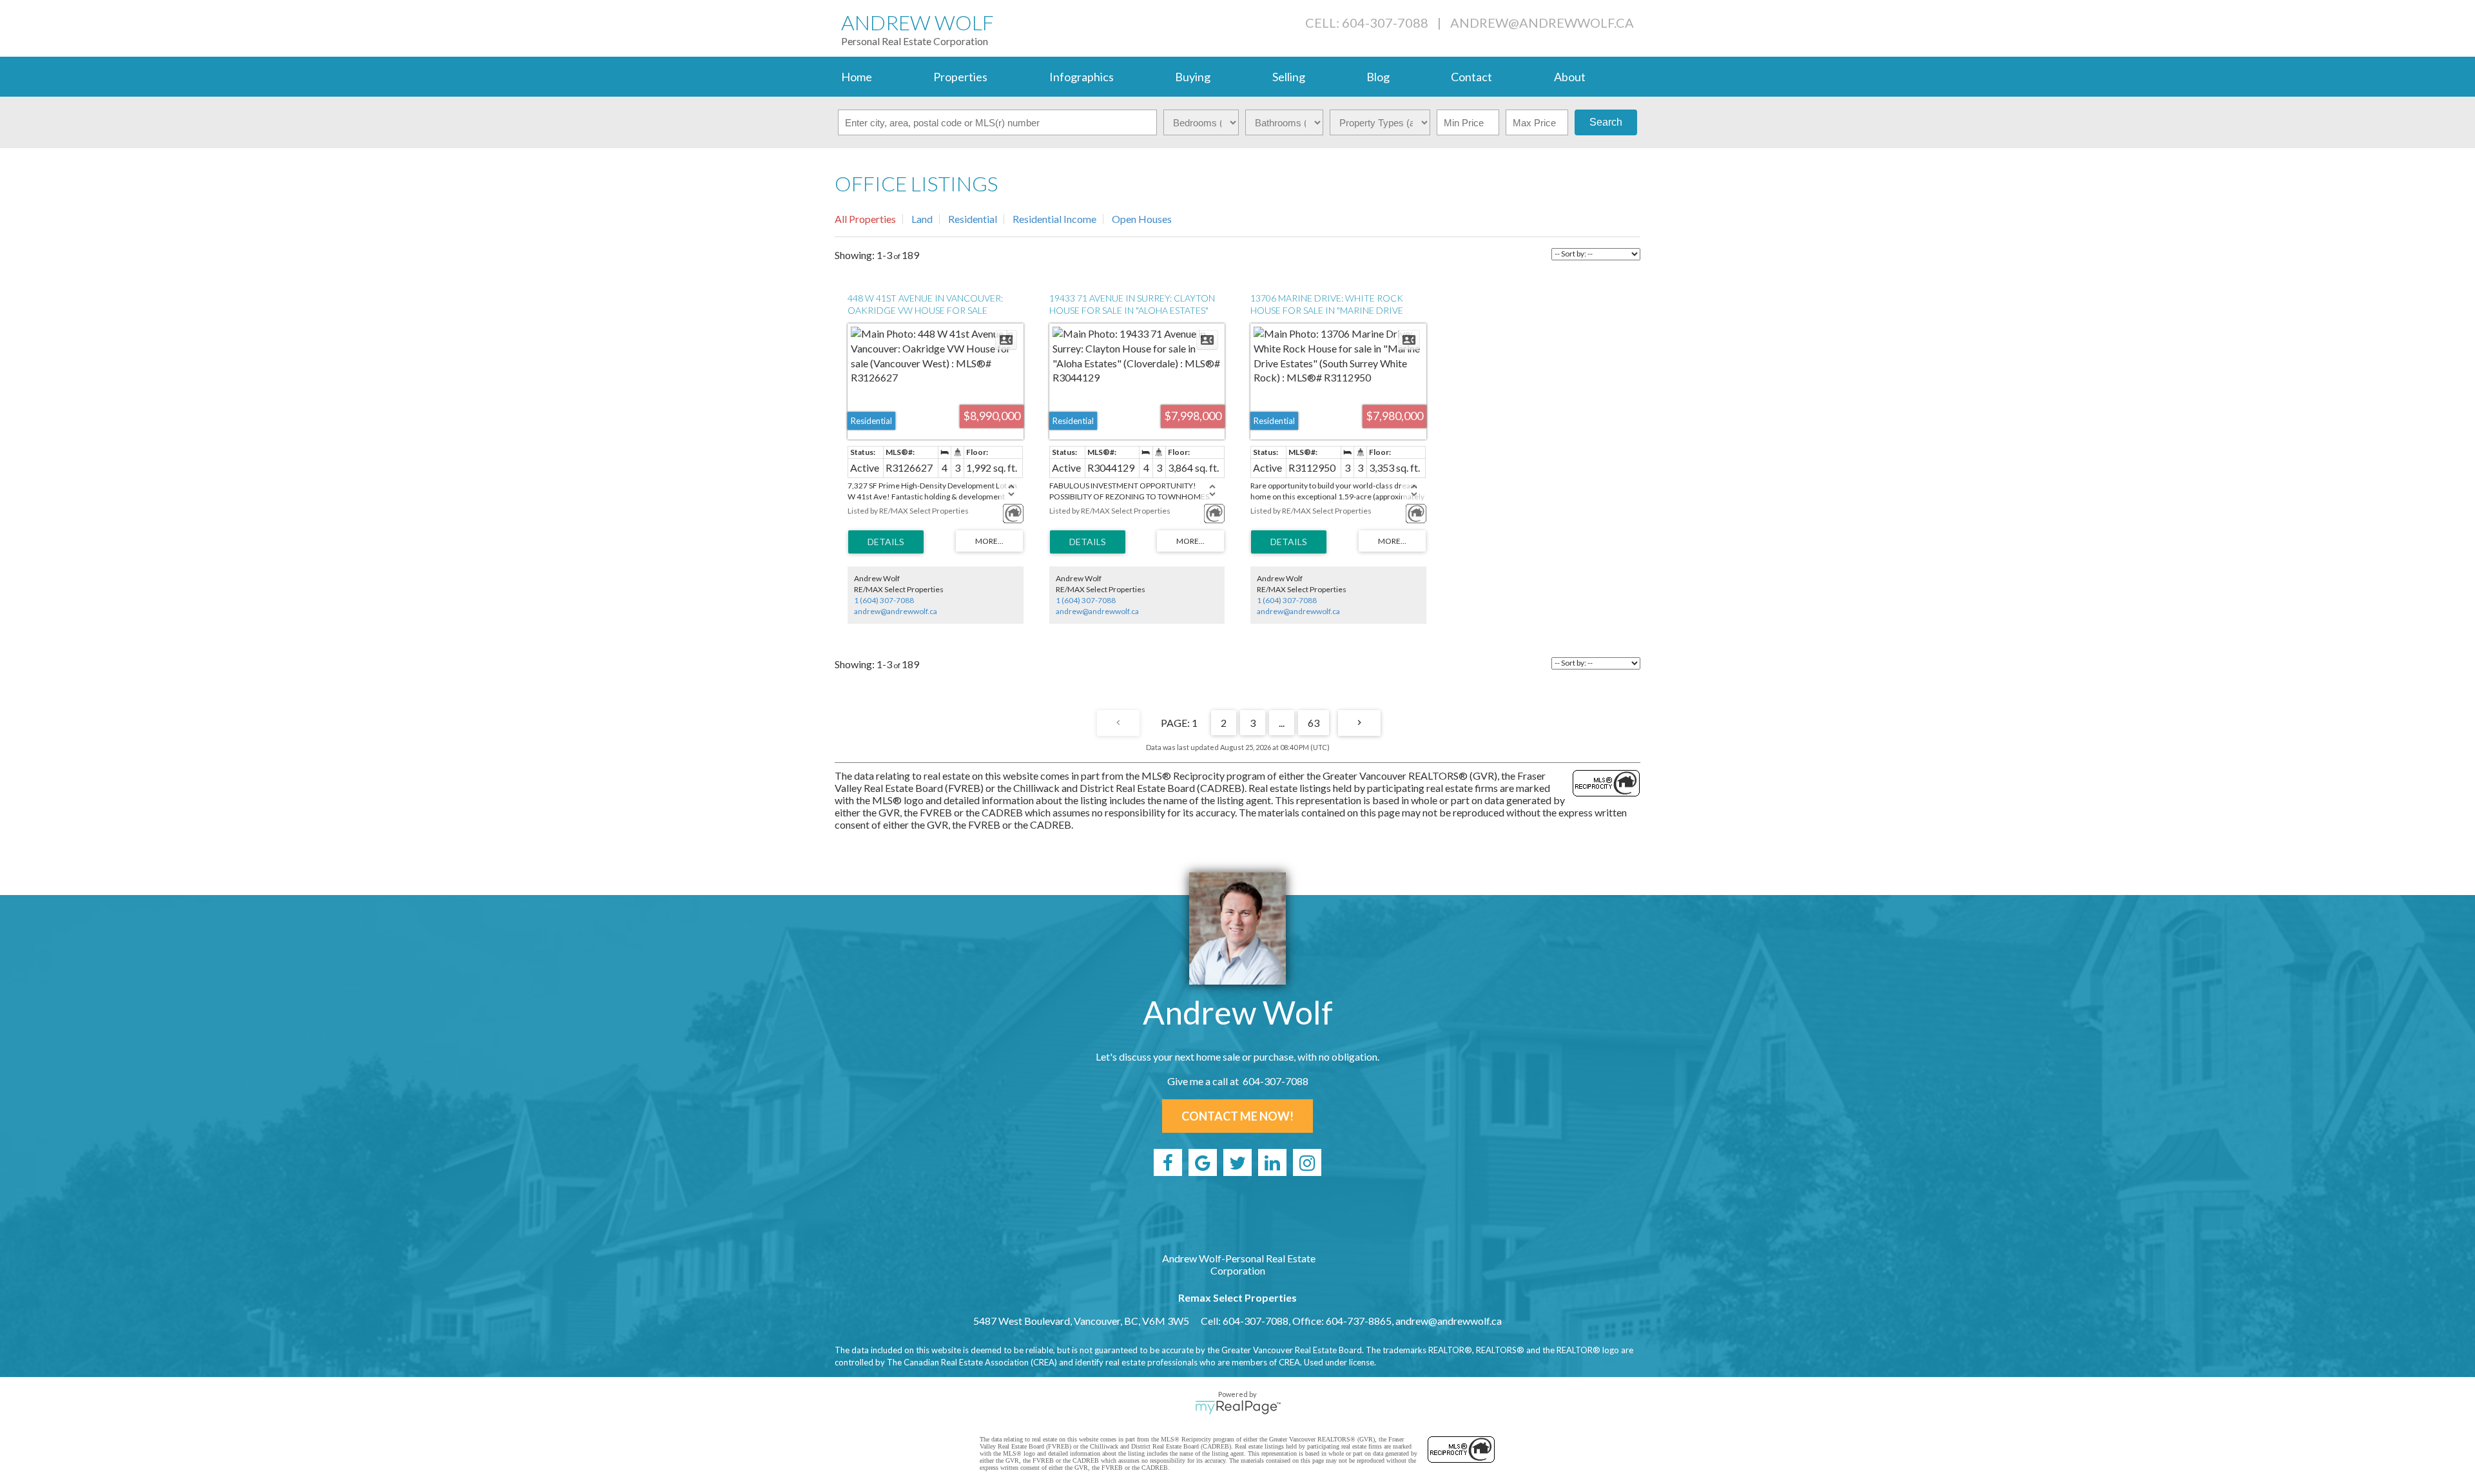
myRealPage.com (1238, 1407)
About (1570, 77)
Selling (1289, 77)
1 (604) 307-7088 (884, 600)
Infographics (1082, 77)
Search (1606, 122)
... (1282, 723)
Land (922, 219)
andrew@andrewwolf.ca (1542, 23)
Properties (960, 77)
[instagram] (1307, 1162)
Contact (1471, 77)
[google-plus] (1203, 1162)
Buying (1193, 77)
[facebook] (1168, 1162)
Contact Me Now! (1237, 1116)
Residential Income (1054, 219)
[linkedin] (1272, 1162)
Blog (1378, 77)
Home (857, 77)
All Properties (865, 219)
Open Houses (1142, 219)
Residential (973, 219)
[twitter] (1237, 1162)
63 (1314, 723)
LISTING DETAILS (886, 542)
